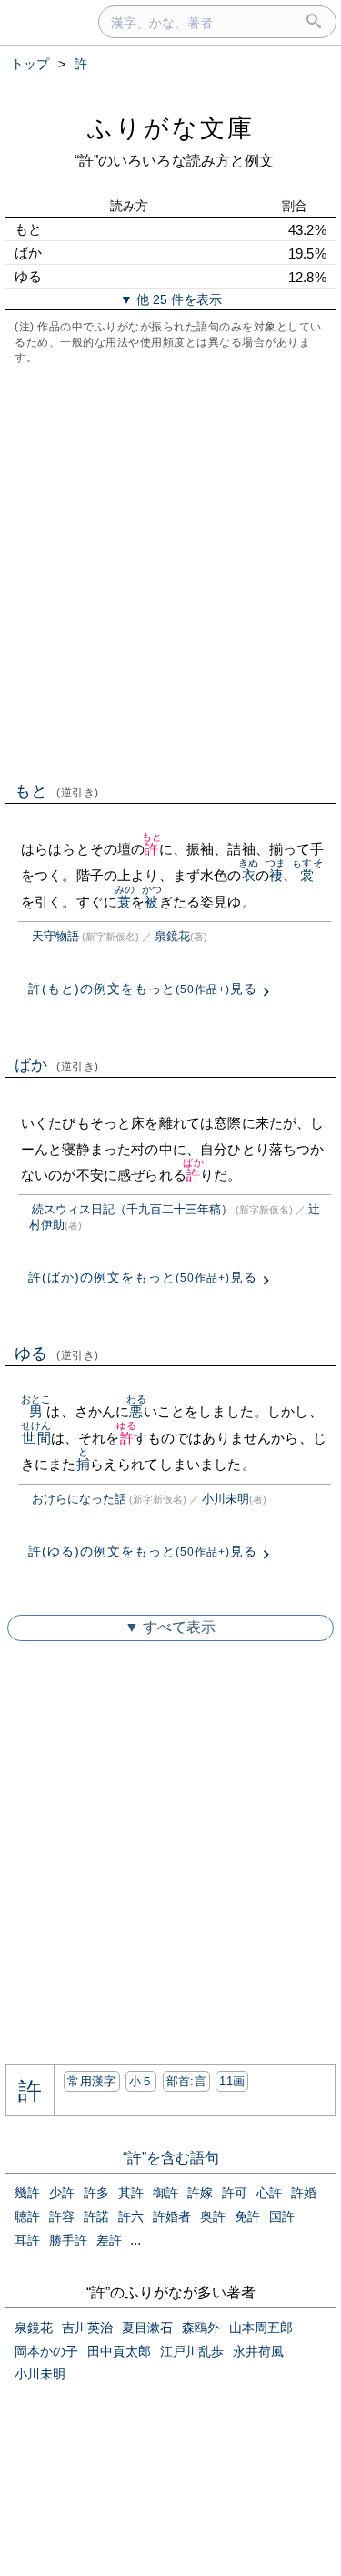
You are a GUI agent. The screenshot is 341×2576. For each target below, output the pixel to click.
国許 (282, 2216)
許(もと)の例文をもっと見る (143, 989)
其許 (131, 2193)
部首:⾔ (186, 2081)
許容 (62, 2216)
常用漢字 (91, 2081)
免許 (247, 2216)
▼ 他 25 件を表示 (171, 299)
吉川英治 (87, 2328)
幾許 (27, 2193)
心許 (269, 2193)
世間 (36, 1438)
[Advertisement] (170, 571)
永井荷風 (258, 2351)
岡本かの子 (46, 2351)
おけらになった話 (79, 1499)
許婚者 (172, 2216)
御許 (165, 2193)
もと (57, 791)
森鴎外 (201, 2328)
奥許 (213, 2216)
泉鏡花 (172, 936)
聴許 (27, 2216)
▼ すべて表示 (170, 1627)
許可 (235, 2193)
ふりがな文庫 (171, 128)
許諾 (96, 2216)
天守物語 (55, 936)
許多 (96, 2193)
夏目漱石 (147, 2328)
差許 (109, 2240)
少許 (62, 2193)
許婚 (304, 2193)
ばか (57, 1065)
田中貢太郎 (119, 2351)
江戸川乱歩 (192, 2351)
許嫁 (200, 2193)
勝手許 (68, 2240)
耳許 (27, 2240)
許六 (131, 2216)
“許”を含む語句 (171, 2158)
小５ (141, 2081)
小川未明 (226, 1499)
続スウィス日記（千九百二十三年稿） (132, 1209)
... (135, 2240)
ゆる (57, 1354)
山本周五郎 (261, 2328)
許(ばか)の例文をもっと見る (143, 1277)
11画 (232, 2081)
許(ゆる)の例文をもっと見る (143, 1551)
